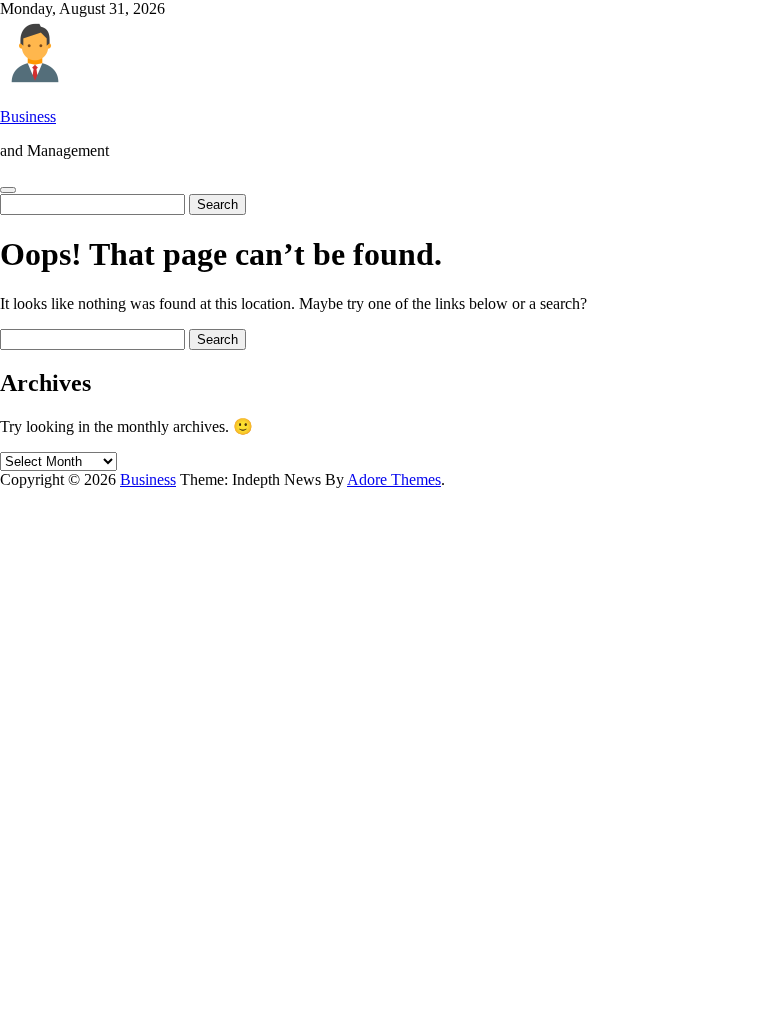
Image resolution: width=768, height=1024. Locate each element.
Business (28, 116)
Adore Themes (394, 479)
